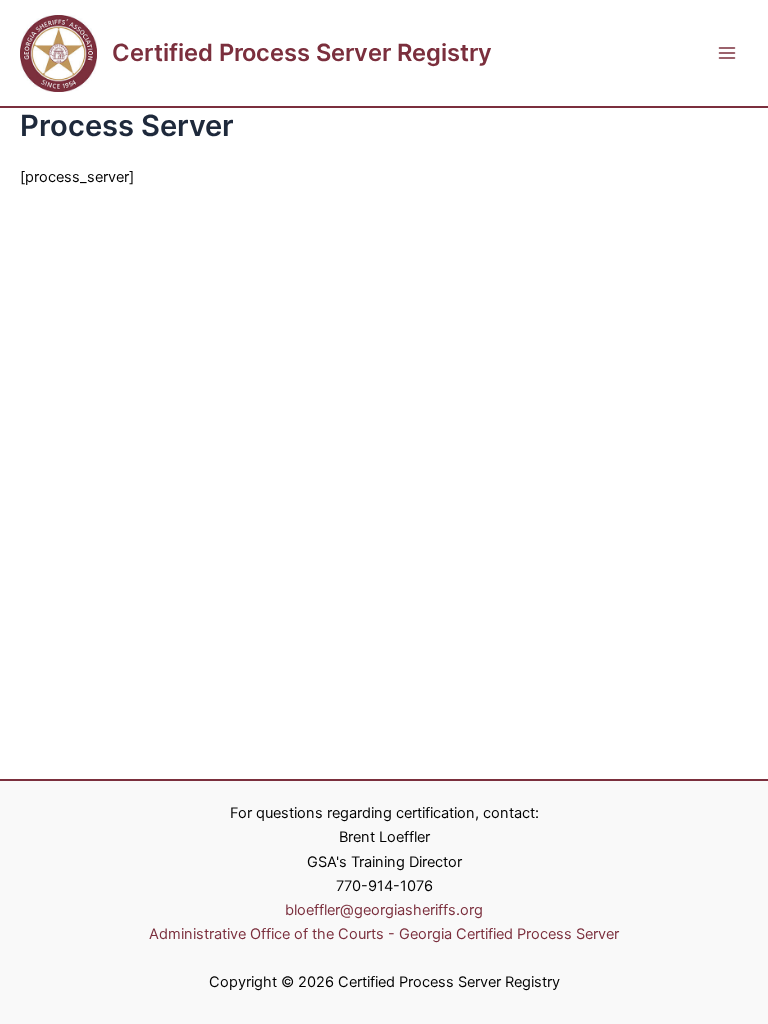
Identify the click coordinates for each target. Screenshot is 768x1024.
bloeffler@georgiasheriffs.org (384, 910)
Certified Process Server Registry (302, 52)
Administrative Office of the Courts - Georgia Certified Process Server (384, 934)
